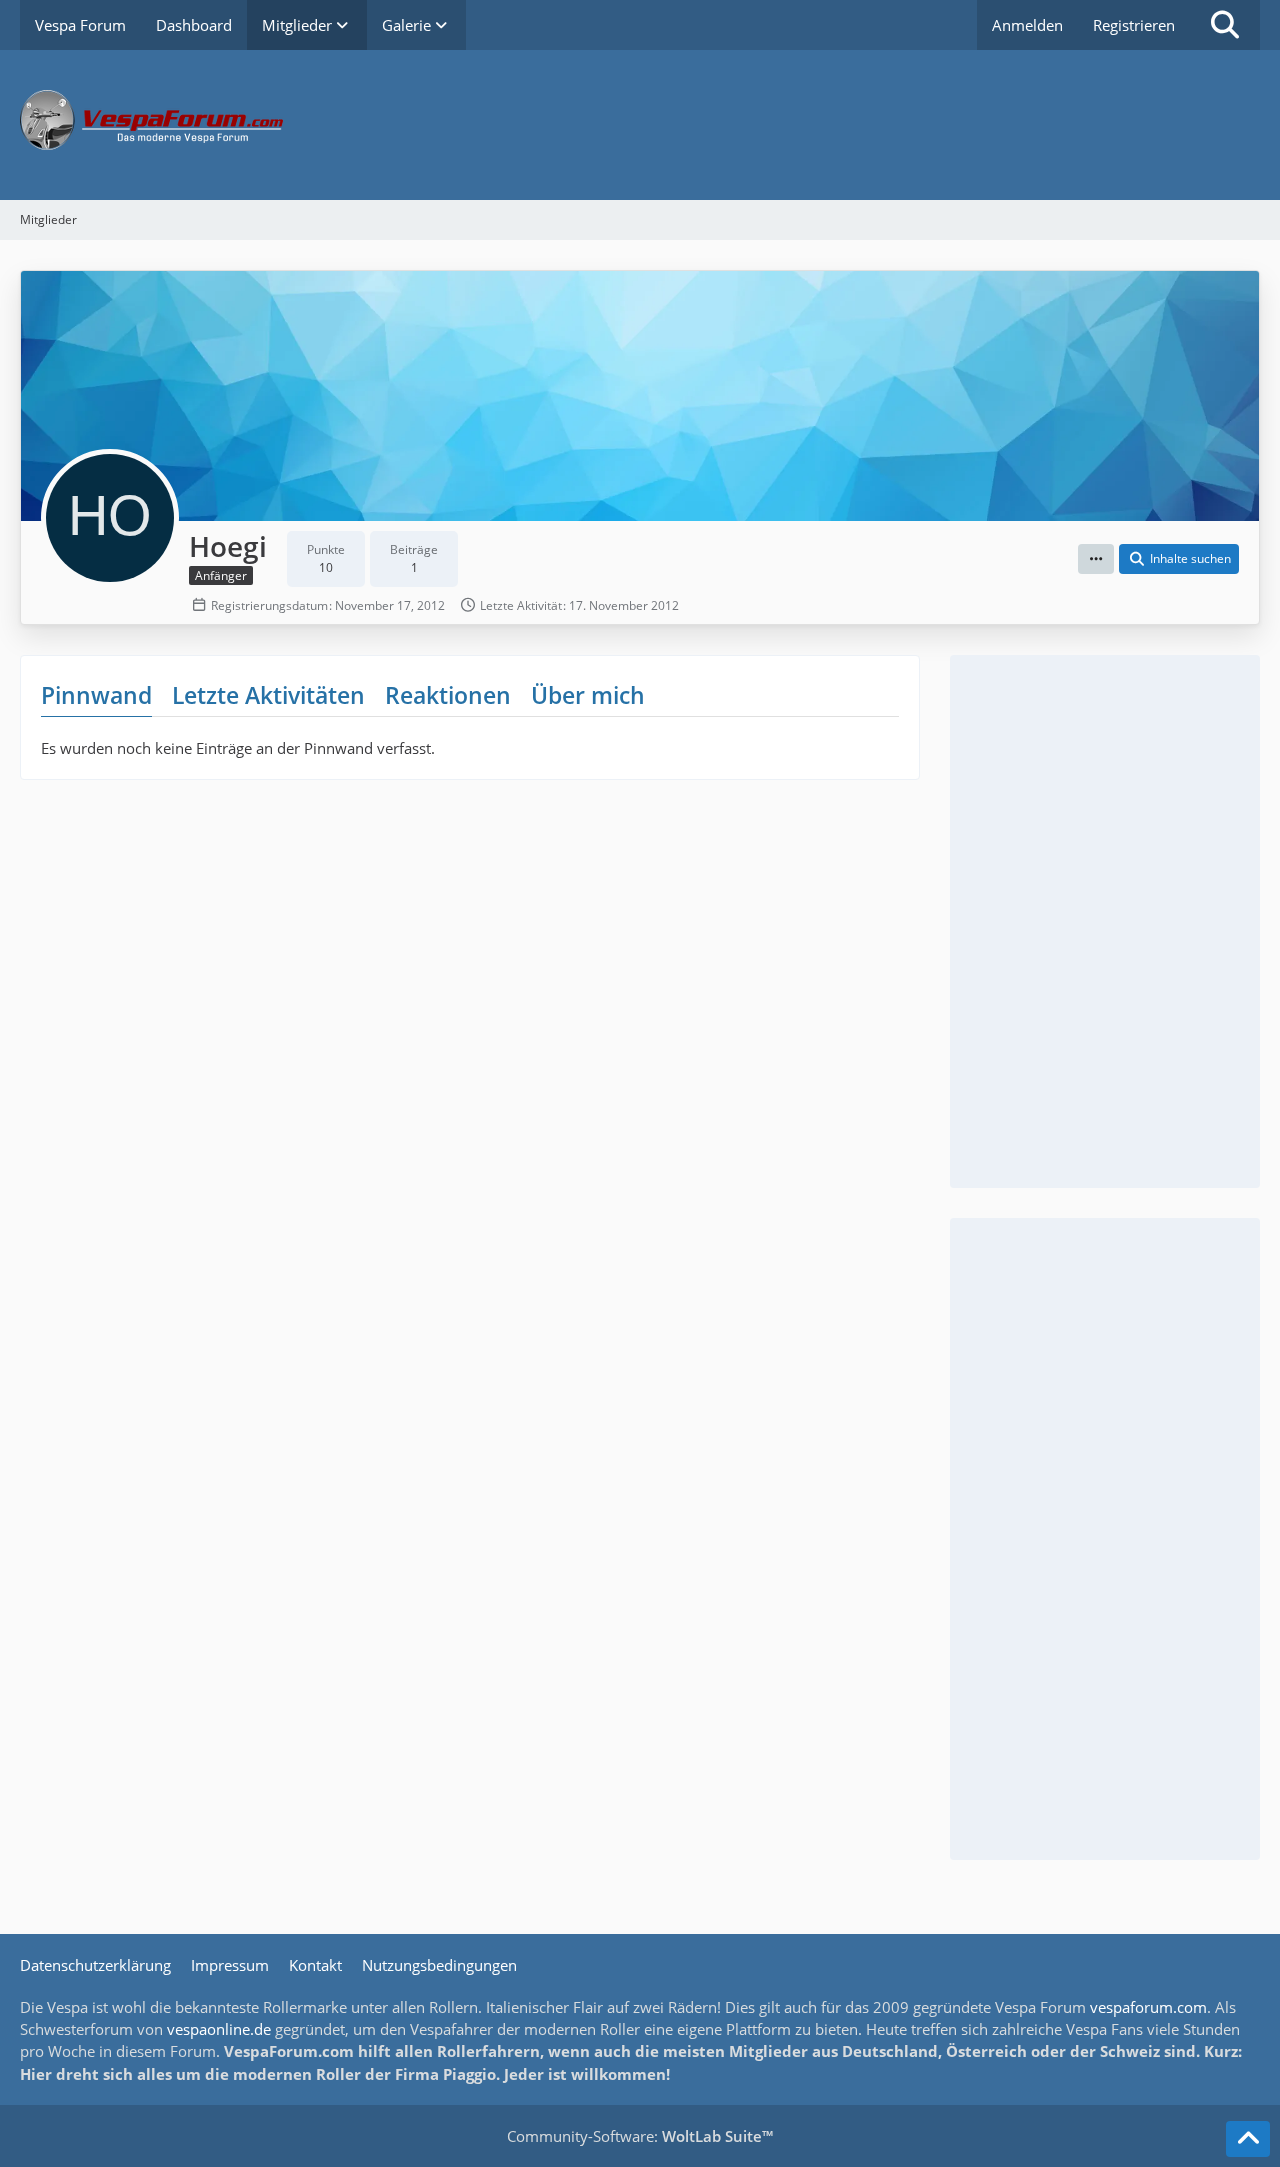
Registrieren (1134, 25)
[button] (1096, 559)
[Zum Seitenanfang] (1248, 2139)
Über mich (588, 695)
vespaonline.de (219, 2029)
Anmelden (1027, 25)
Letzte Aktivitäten (268, 695)
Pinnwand (96, 695)
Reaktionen (448, 695)
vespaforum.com (1148, 2007)
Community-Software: (640, 2136)
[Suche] (1225, 25)
